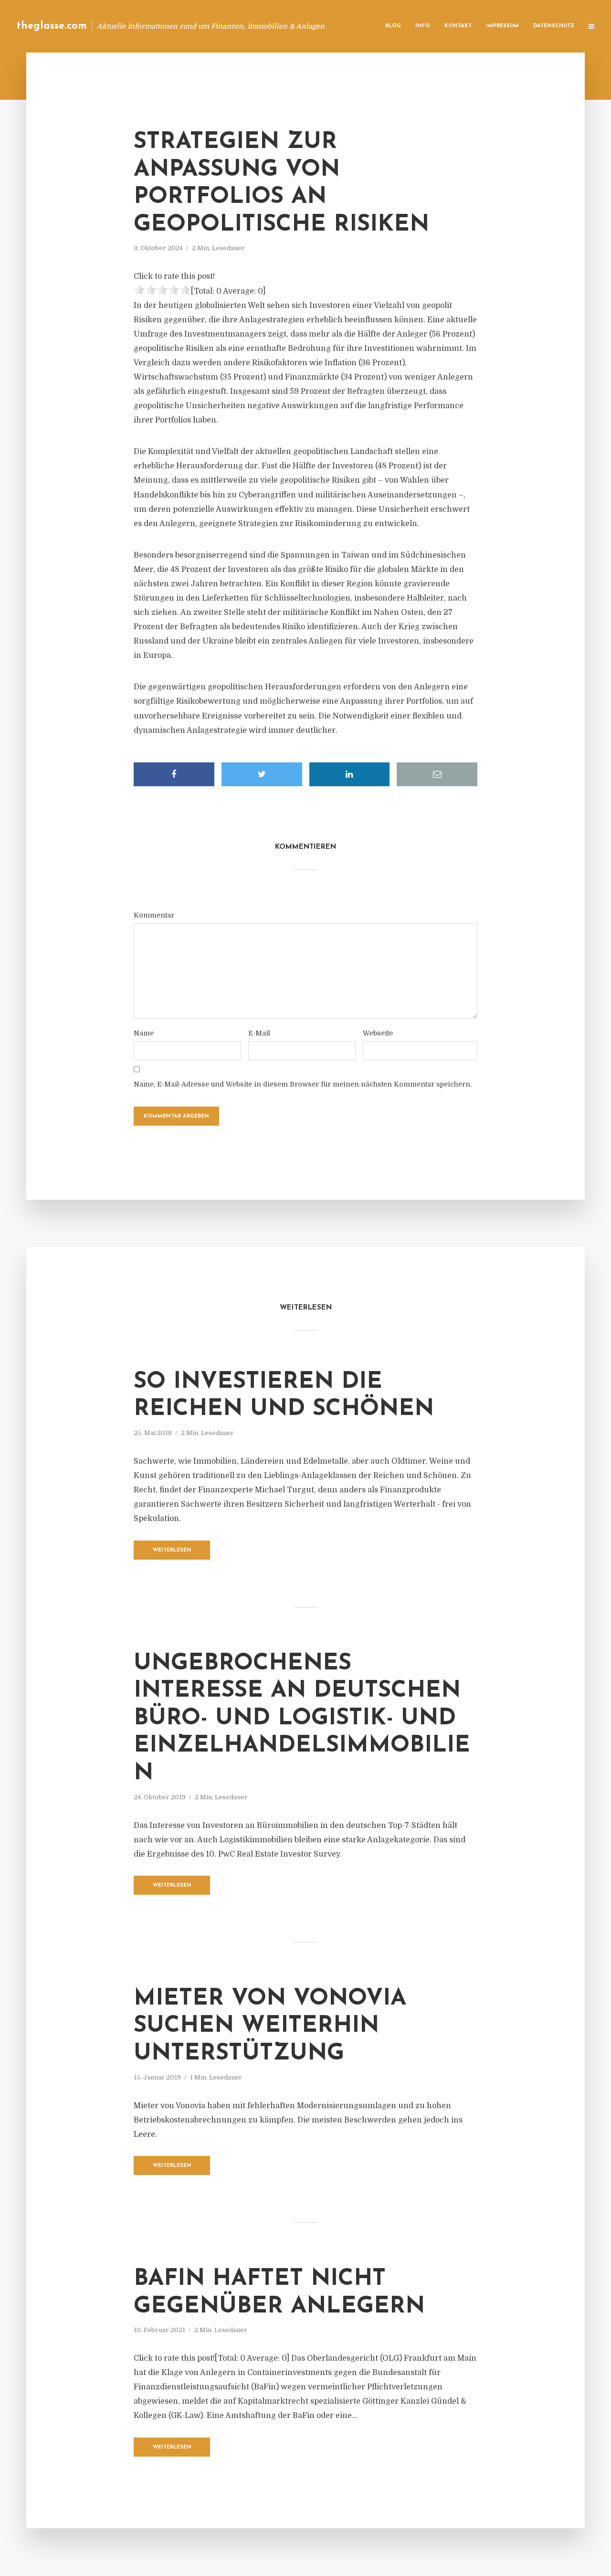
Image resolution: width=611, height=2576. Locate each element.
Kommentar (154, 915)
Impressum (502, 26)
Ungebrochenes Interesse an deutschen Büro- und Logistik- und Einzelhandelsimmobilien (302, 1719)
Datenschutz (554, 26)
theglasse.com (52, 26)
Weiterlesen (172, 1550)
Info (423, 26)
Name (144, 1033)
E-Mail (259, 1033)
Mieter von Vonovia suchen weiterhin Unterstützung (270, 2026)
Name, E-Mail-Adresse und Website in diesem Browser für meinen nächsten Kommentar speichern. (303, 1084)
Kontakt (458, 26)
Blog (393, 26)
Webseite (378, 1033)
